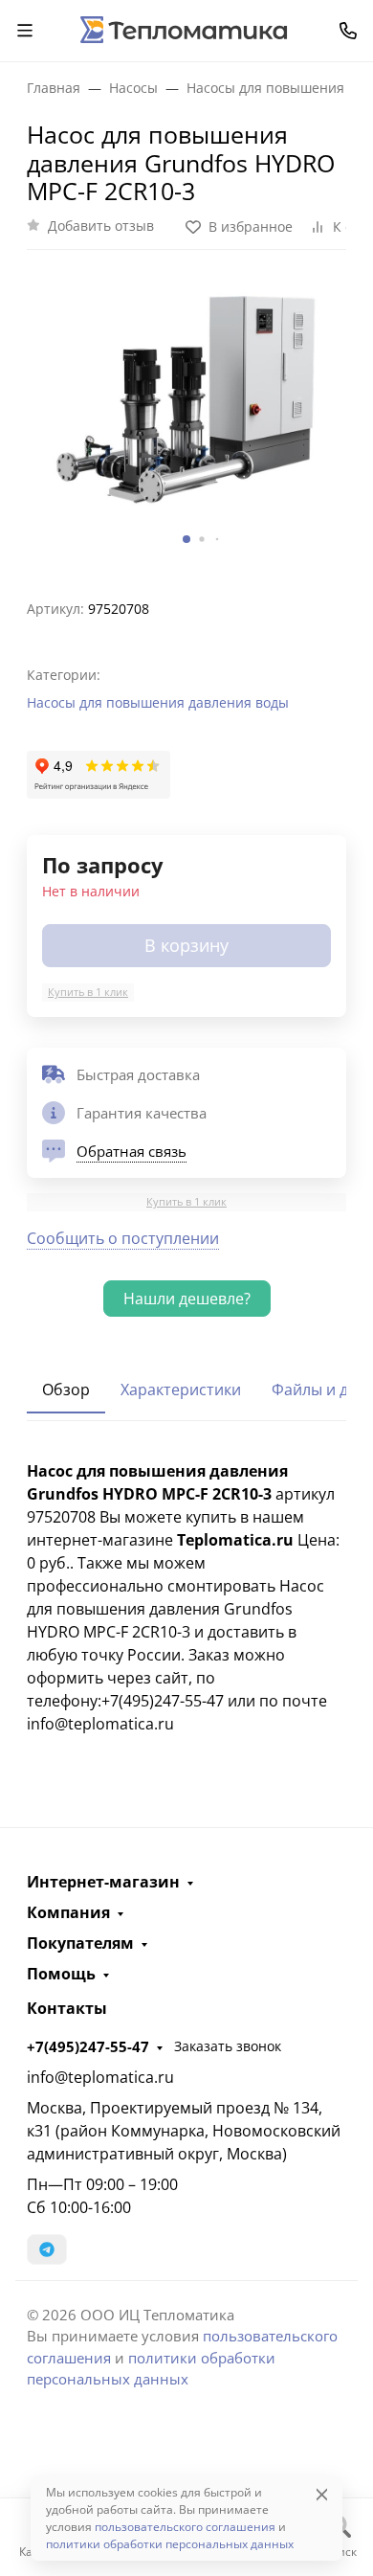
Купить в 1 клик (88, 992)
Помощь (61, 1974)
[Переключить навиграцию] (25, 31)
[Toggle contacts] (348, 31)
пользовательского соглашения (185, 2527)
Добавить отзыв (101, 226)
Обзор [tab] (66, 1390)
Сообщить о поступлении (123, 1238)
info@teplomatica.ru (100, 2077)
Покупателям (80, 1943)
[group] (186, 417)
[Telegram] (47, 2249)
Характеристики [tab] (181, 1390)
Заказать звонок (228, 2046)
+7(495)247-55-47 (88, 2046)
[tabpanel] (186, 1597)
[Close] (322, 2494)
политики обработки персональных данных (170, 2544)
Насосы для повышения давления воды (158, 702)
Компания (68, 1912)
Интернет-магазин (103, 1882)
